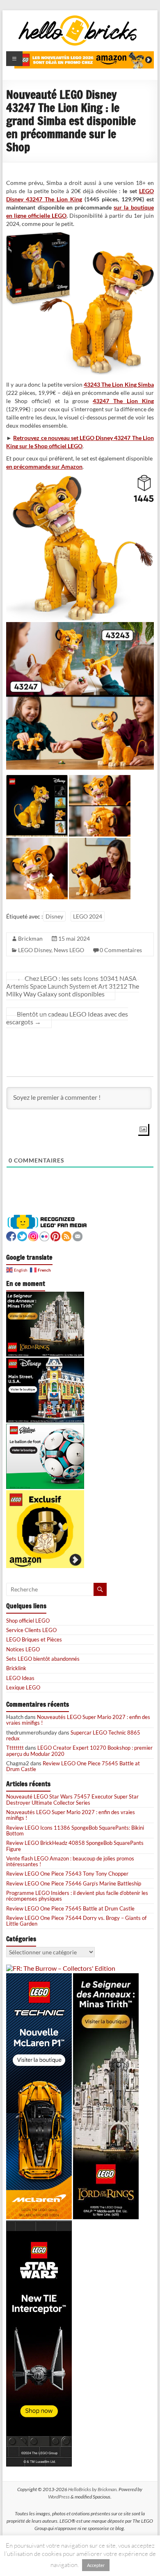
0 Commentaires (121, 950)
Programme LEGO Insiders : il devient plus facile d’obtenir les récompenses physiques (77, 1896)
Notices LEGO (23, 1649)
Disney (54, 916)
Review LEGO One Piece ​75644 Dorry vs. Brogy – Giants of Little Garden (76, 1921)
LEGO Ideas (20, 1678)
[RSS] (66, 1235)
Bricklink (16, 1668)
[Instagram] (33, 1235)
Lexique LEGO (23, 1687)
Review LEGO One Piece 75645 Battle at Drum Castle (73, 1766)
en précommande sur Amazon (44, 466)
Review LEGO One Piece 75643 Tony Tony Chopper (67, 1874)
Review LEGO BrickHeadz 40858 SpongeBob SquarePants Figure (75, 1846)
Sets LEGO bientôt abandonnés (43, 1659)
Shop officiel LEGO (28, 1621)
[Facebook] (11, 1235)
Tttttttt (15, 1748)
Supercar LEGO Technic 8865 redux (73, 1735)
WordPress (59, 2497)
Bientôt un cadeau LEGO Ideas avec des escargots (67, 1018)
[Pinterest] (55, 1235)
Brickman (30, 938)
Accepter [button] (96, 2565)
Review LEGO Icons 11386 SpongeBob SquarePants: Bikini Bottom (75, 1831)
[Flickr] (44, 1235)
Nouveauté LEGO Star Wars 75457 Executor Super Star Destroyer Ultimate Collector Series (72, 1799)
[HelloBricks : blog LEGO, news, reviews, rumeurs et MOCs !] (78, 18)
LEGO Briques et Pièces (34, 1639)
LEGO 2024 (88, 916)
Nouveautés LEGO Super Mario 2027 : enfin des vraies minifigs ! (78, 1720)
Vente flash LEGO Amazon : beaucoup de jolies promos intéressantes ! (70, 1861)
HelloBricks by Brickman (92, 2489)
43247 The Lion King (123, 401)
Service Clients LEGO (31, 1630)
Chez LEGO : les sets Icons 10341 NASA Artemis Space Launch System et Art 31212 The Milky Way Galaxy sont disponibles (73, 986)
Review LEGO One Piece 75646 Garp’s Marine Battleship (74, 1883)
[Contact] (78, 1235)
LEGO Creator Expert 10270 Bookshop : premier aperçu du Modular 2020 (79, 1751)
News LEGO (69, 950)
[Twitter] (22, 1235)
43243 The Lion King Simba (119, 384)
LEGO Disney (35, 950)
